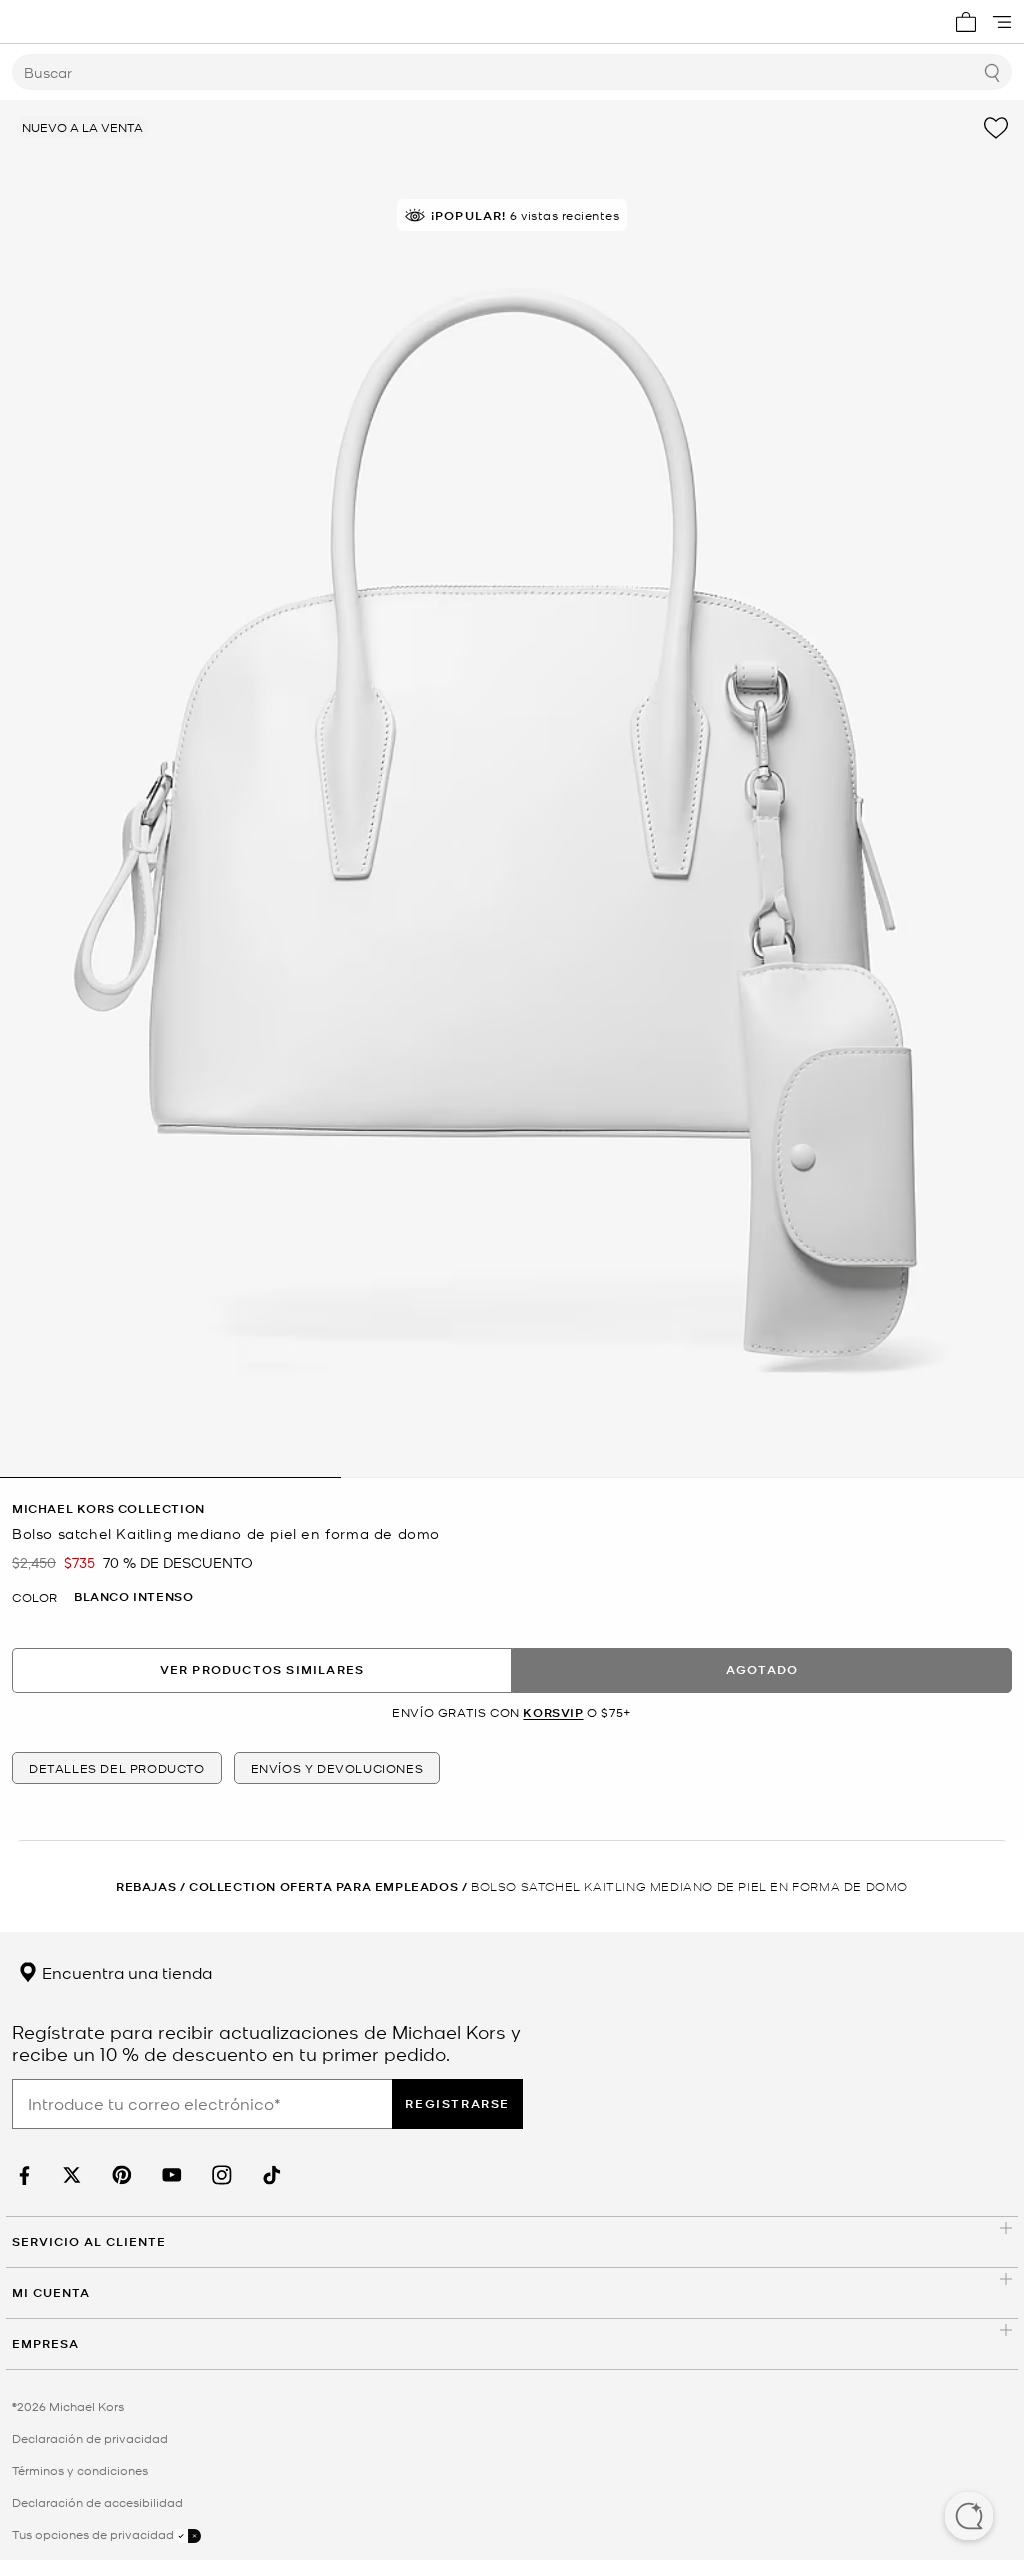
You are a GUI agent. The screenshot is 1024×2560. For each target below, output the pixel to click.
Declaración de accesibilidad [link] (97, 2502)
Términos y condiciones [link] (80, 2470)
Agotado (762, 1669)
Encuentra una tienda (125, 1972)
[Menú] (1002, 22)
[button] (969, 2518)
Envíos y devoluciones (337, 1768)
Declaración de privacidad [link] (90, 2438)
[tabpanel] (512, 789)
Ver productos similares (262, 1669)
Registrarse (457, 2103)
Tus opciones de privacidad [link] (93, 2534)
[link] (22, 2175)
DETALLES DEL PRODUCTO (117, 1768)
